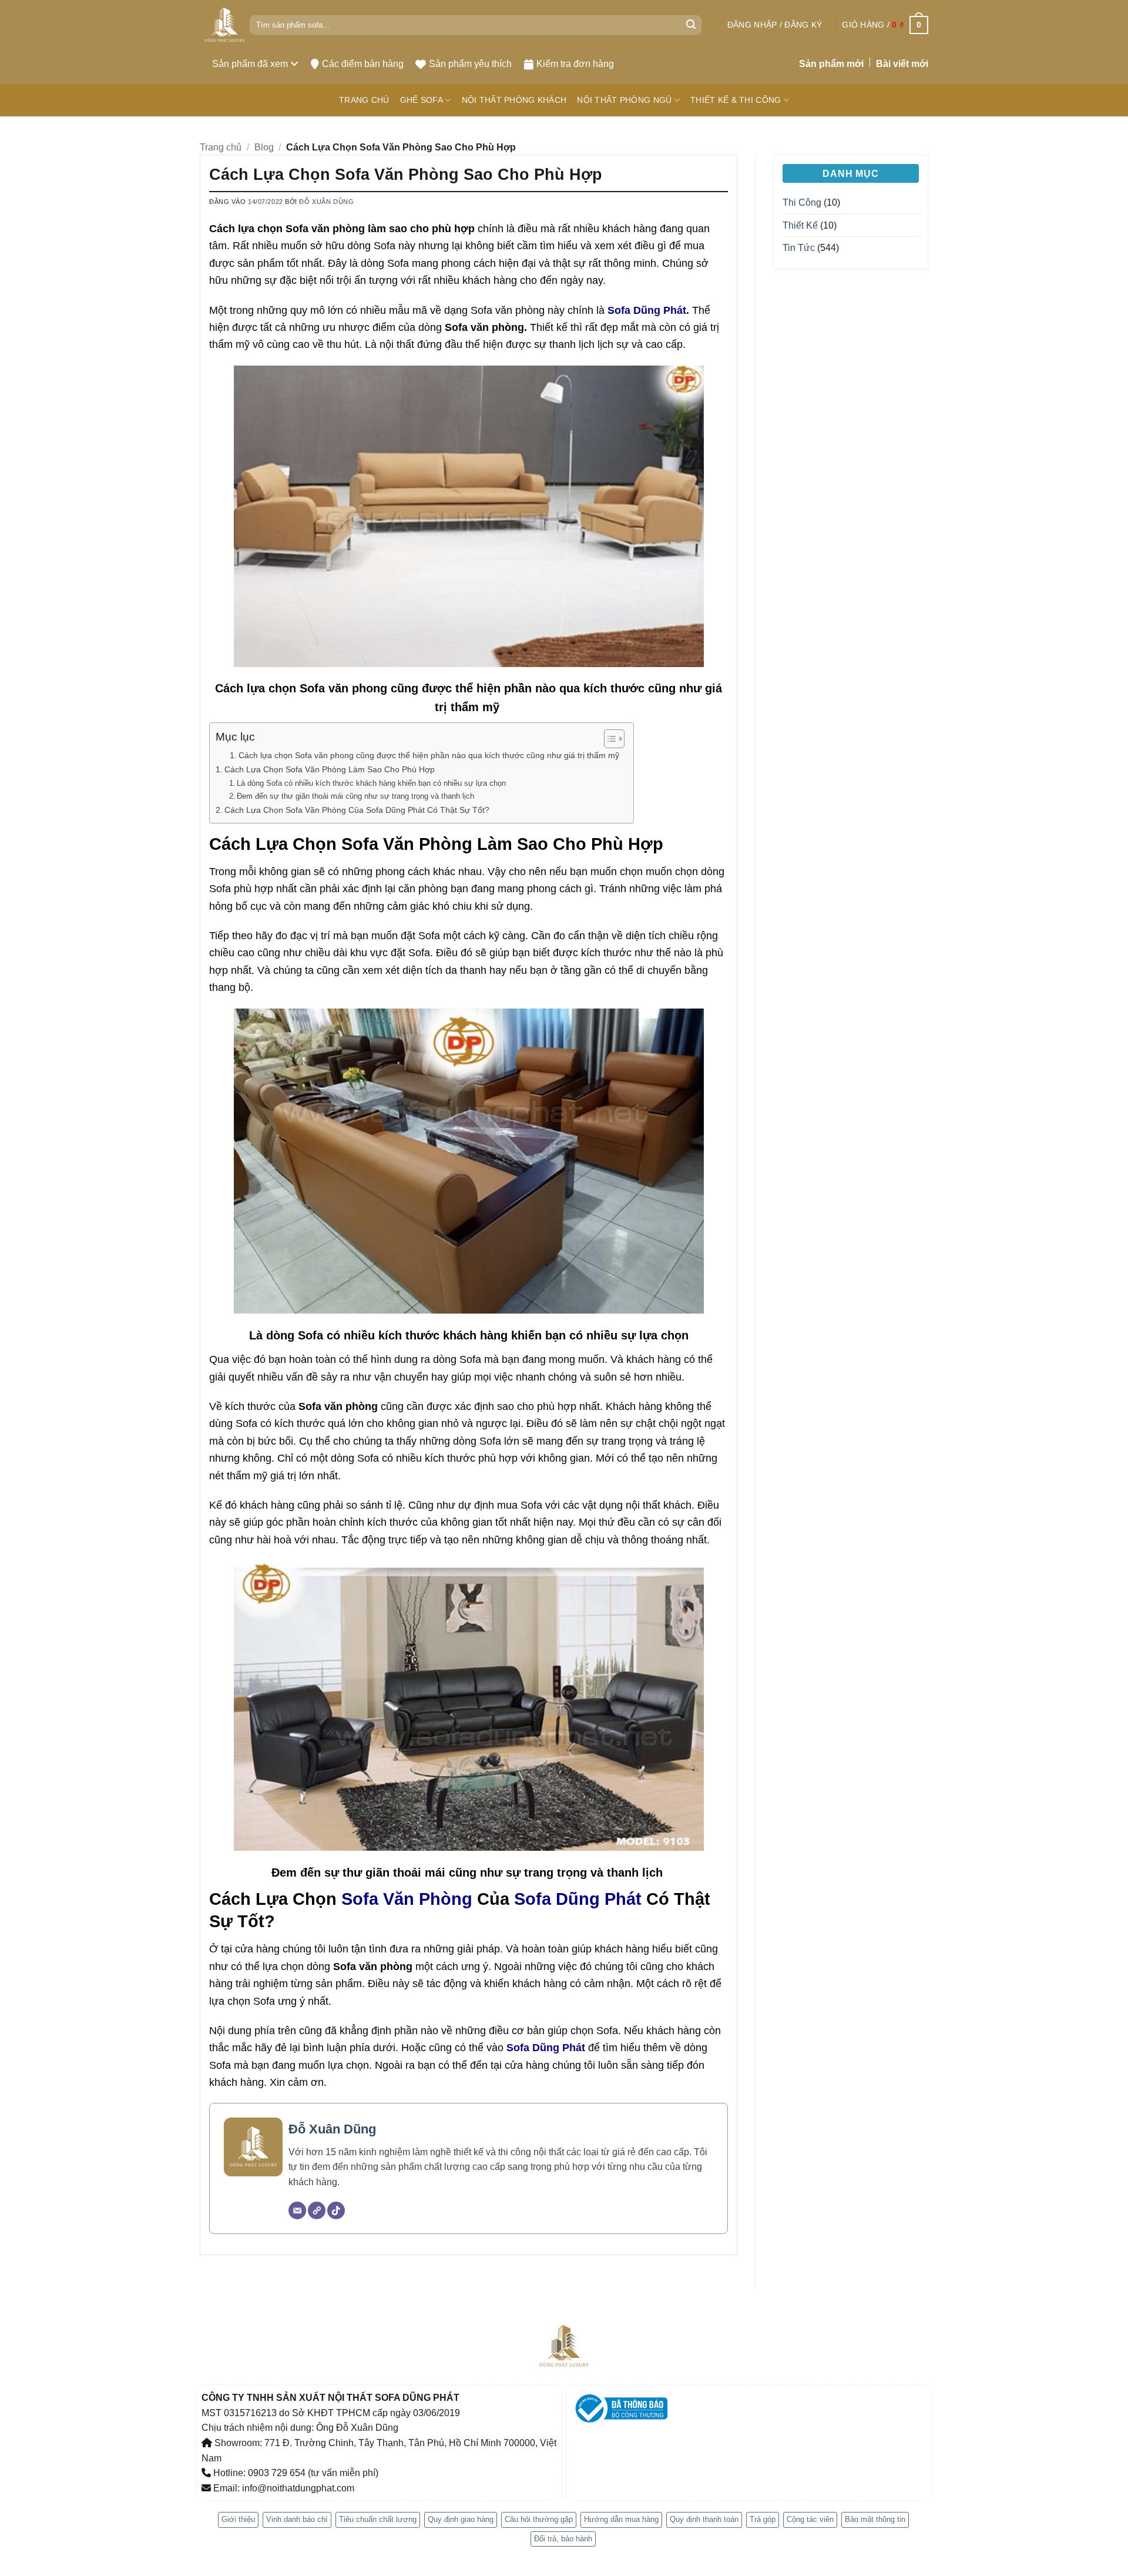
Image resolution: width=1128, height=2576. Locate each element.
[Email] (297, 2210)
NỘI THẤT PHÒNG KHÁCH (514, 100)
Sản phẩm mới (831, 64)
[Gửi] (691, 25)
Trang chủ (221, 147)
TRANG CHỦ (364, 100)
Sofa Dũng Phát (578, 1899)
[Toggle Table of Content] (608, 739)
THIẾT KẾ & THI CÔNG (736, 100)
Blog (264, 147)
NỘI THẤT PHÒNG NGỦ (624, 100)
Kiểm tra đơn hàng (575, 64)
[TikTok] (336, 2210)
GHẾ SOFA (422, 100)
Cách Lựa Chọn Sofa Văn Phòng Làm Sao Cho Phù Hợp (330, 769)
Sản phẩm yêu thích (470, 64)
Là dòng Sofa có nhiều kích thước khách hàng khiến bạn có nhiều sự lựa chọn (371, 783)
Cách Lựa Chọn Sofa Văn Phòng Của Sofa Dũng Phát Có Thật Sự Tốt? (357, 810)
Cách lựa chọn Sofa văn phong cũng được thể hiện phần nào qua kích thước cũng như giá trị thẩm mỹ (430, 756)
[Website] (317, 2210)
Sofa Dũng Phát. (647, 310)
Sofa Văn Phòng (407, 1899)
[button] (775, 25)
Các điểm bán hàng (363, 64)
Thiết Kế (800, 225)
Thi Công (802, 202)
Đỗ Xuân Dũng (326, 202)
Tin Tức (799, 248)
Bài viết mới (902, 64)
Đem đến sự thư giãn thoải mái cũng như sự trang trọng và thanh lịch (357, 796)
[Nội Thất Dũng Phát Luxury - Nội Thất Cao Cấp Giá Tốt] (225, 25)
